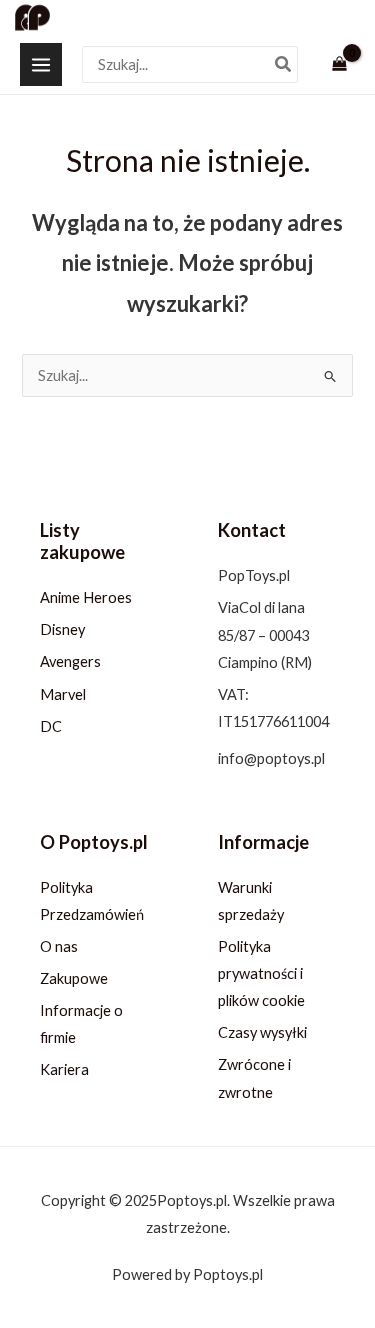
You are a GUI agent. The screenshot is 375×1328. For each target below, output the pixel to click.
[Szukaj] (284, 64)
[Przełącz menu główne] (41, 64)
